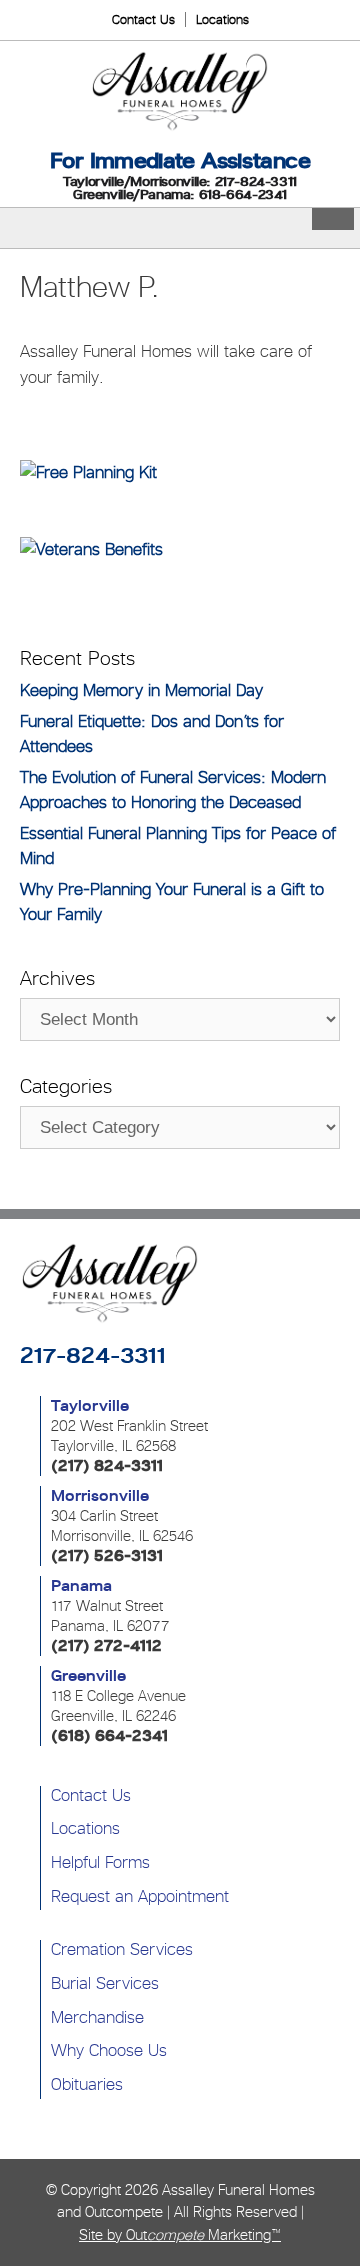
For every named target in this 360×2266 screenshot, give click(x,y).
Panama (81, 1586)
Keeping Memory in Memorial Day (141, 690)
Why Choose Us (109, 2050)
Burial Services (105, 1983)
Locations (222, 19)
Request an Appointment (140, 1896)
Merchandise (97, 2017)
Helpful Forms (100, 1862)
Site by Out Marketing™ (180, 2234)
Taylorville (90, 1406)
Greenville (88, 1676)
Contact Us (143, 19)
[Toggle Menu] (333, 219)
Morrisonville (100, 1496)
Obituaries (87, 2084)
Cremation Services (122, 1949)
